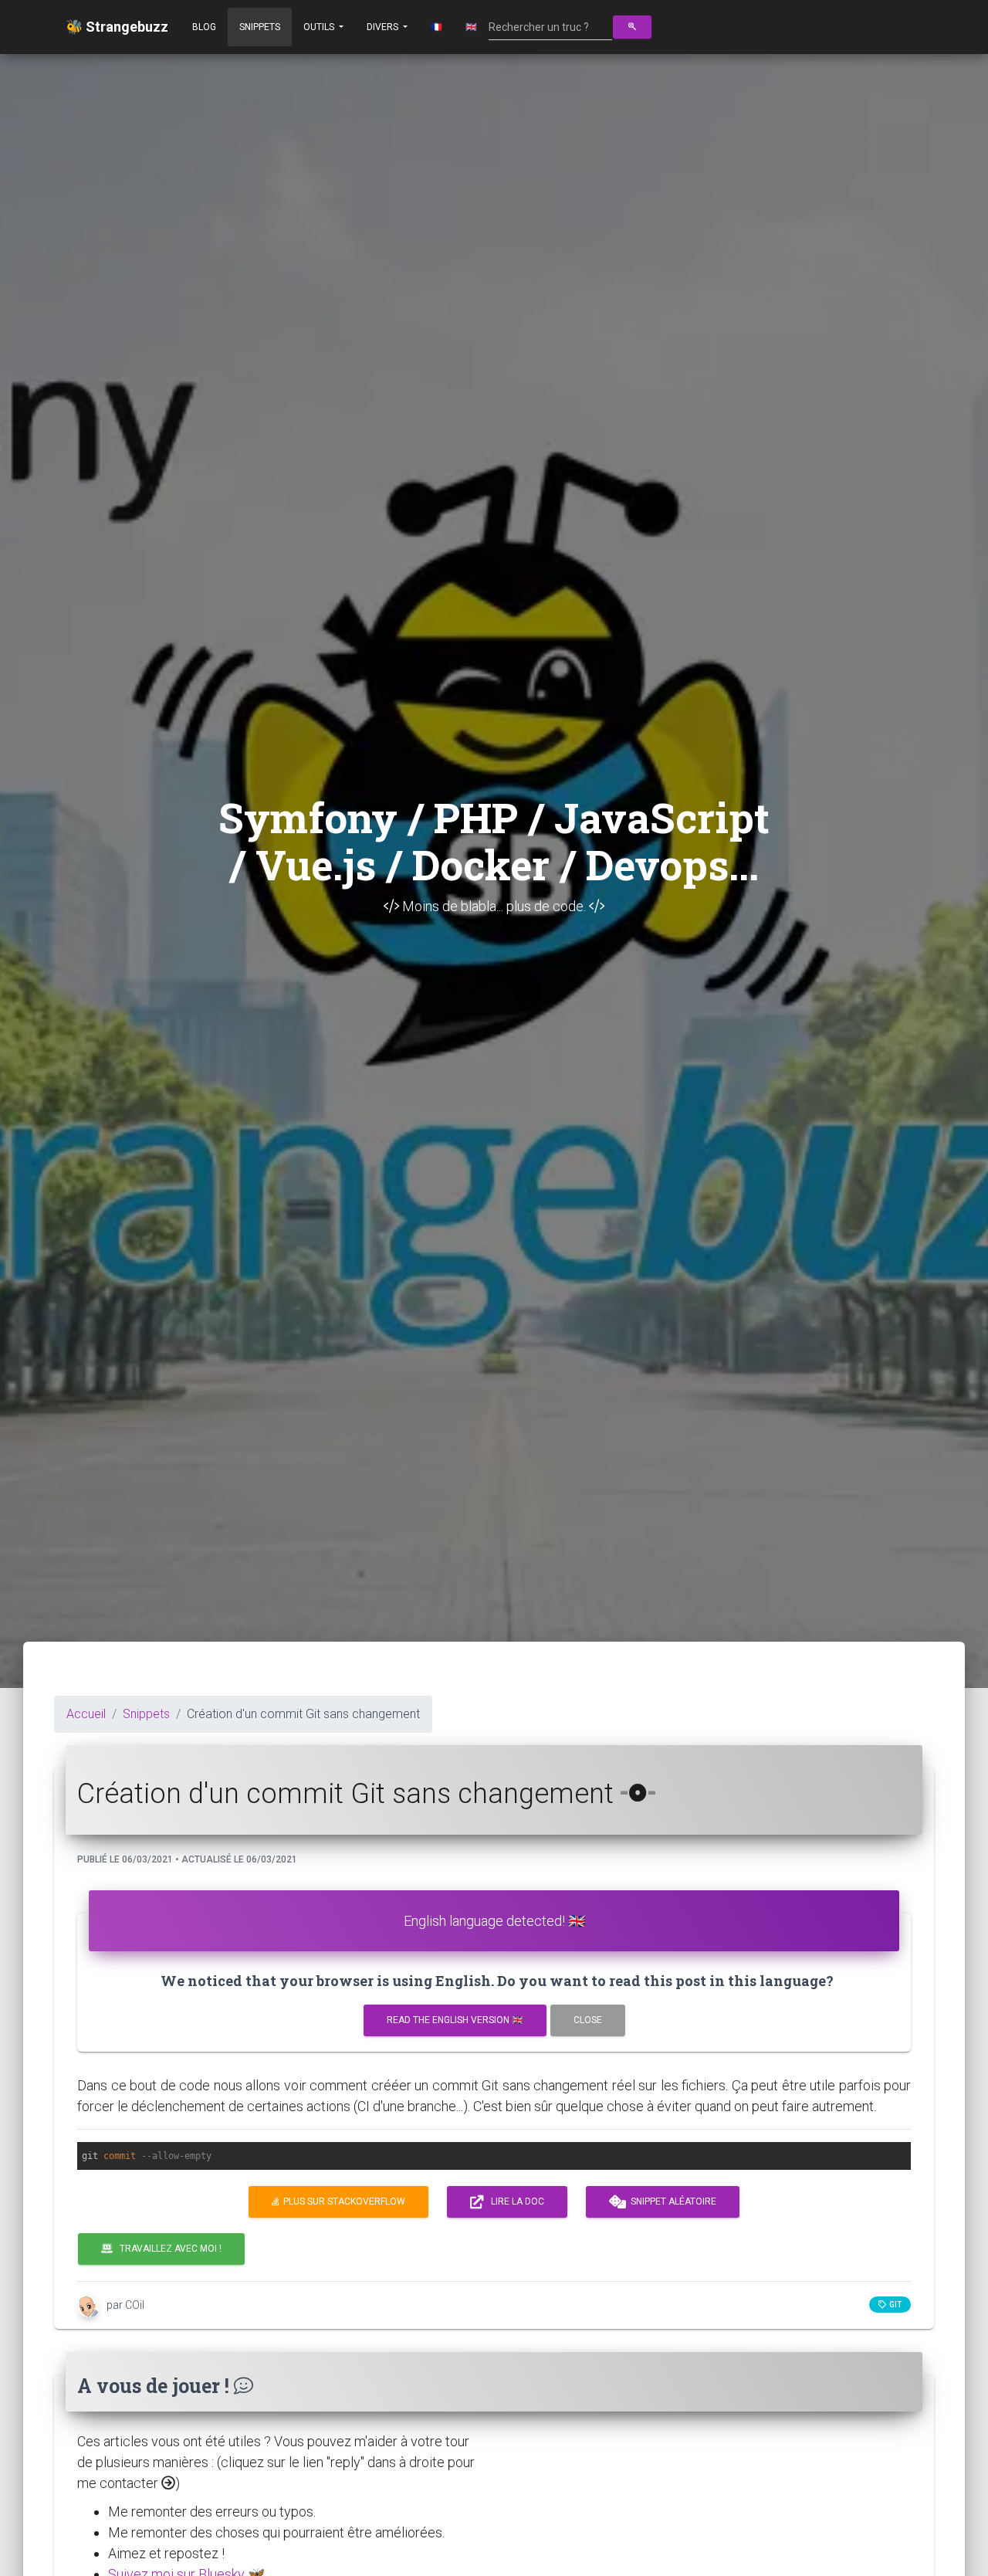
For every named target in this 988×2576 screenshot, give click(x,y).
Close (588, 2020)
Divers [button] (384, 27)
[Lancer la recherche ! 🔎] (632, 27)
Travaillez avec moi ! (167, 2249)
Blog (204, 27)
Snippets (260, 27)
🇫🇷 (436, 27)
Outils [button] (320, 27)
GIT (894, 2305)
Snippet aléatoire (671, 2201)
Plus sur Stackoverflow (342, 2201)
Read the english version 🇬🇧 (455, 2020)
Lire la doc (514, 2201)
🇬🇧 (471, 27)
